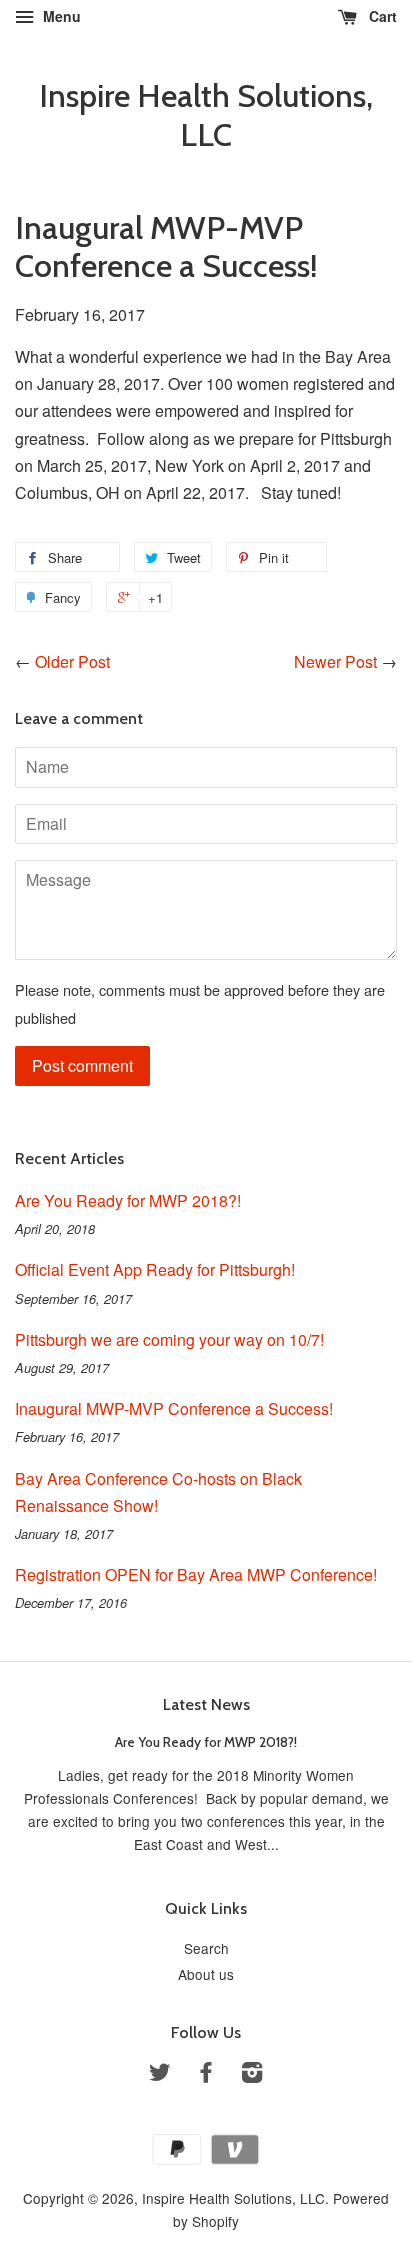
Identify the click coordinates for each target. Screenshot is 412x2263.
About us (206, 1974)
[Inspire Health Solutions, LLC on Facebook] (206, 2075)
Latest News (206, 1704)
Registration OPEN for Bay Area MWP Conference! (196, 1574)
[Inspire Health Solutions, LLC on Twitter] (160, 2075)
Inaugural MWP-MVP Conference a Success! (174, 1408)
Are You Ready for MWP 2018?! (128, 1200)
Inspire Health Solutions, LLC (206, 115)
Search (206, 1948)
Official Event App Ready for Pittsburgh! (155, 1269)
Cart (381, 16)
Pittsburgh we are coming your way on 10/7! (169, 1339)
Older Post (72, 661)
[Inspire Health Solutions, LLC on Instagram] (252, 2075)
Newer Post (335, 661)
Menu (60, 16)
